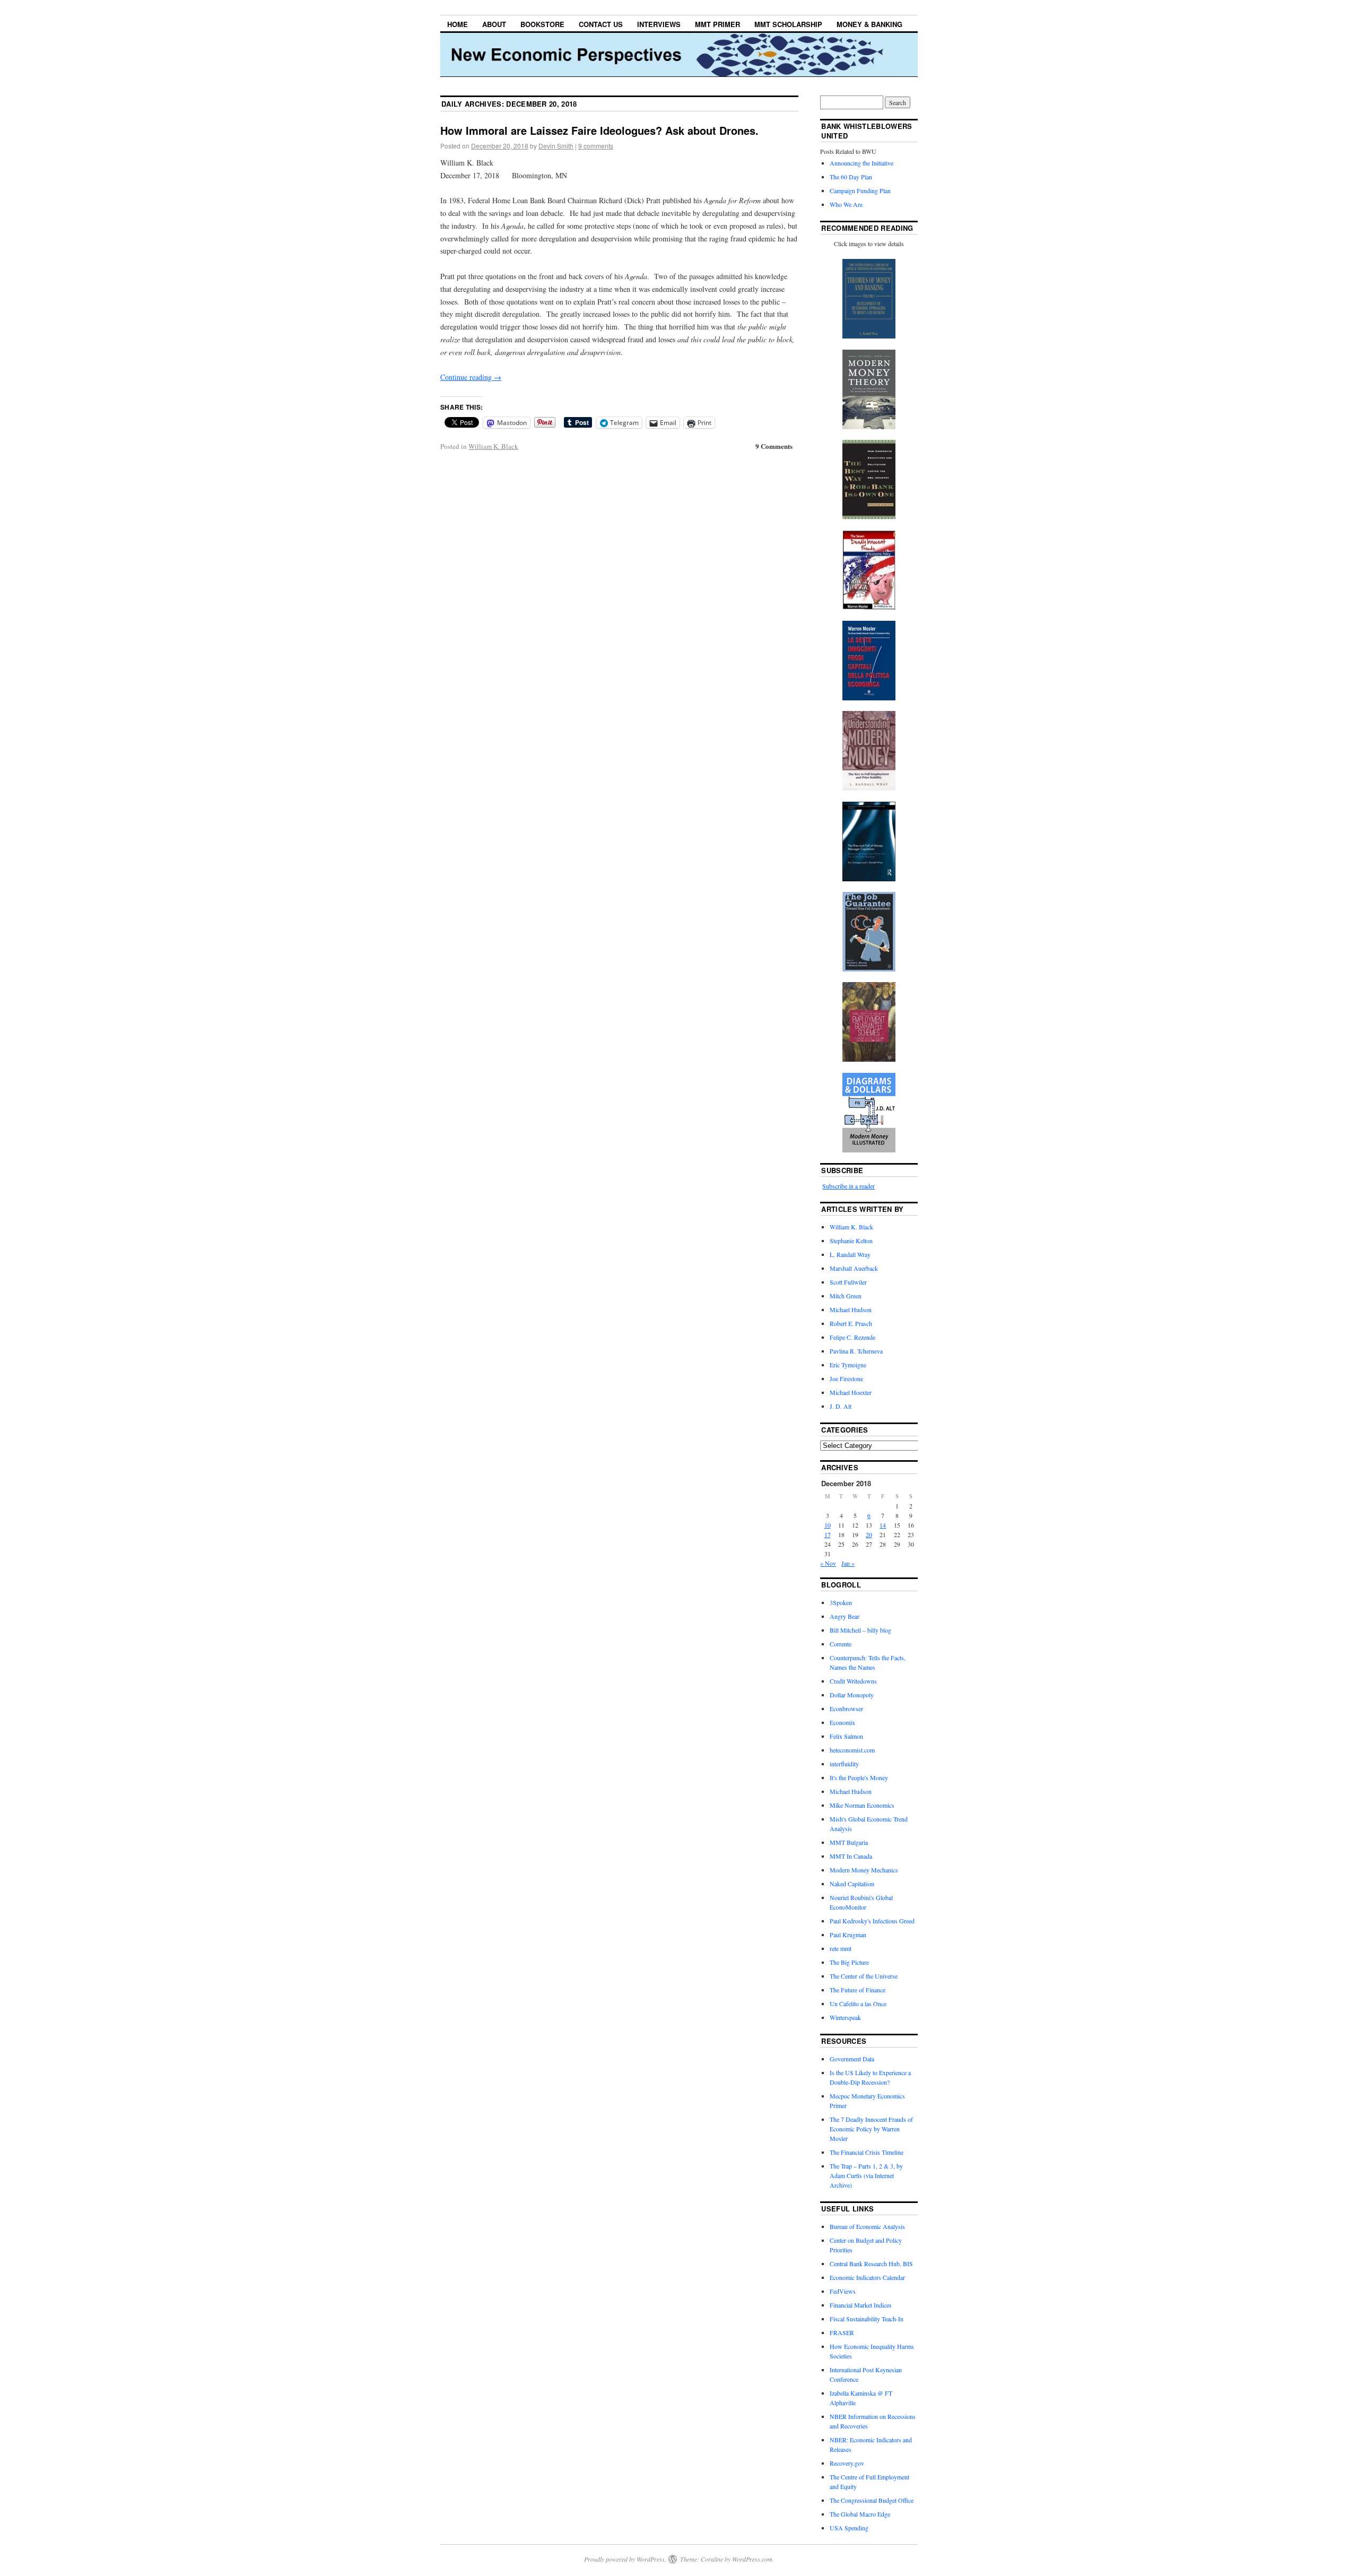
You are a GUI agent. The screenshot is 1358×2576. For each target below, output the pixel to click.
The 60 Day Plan (851, 177)
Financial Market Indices (861, 2305)
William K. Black (493, 446)
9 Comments (774, 446)
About (494, 24)
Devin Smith (556, 146)
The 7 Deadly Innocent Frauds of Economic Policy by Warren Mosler (871, 2129)
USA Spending (849, 2528)
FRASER (842, 2332)
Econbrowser (846, 1708)
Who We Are (846, 204)
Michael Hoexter (851, 1392)
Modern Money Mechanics (864, 1870)
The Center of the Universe (864, 1976)
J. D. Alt (841, 1406)
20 (869, 1534)
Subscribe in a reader (848, 1186)
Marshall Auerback (854, 1268)
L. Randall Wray (850, 1254)
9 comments (596, 146)
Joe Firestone (846, 1378)
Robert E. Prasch (851, 1323)
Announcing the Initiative (861, 163)
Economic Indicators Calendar (867, 2277)
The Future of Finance (858, 1990)
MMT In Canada (851, 1856)
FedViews (843, 2291)
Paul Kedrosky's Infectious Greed (872, 1921)
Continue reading (471, 377)
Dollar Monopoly (852, 1695)
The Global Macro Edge (860, 2514)
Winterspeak (845, 2017)
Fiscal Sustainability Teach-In (867, 2319)
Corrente (841, 1644)
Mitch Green (846, 1296)
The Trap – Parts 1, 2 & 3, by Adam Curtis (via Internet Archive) (866, 2175)
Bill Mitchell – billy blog (860, 1630)
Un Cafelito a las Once (858, 2003)
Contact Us (601, 24)
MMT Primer (717, 24)
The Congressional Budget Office (872, 2500)
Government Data (852, 2059)
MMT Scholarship (788, 24)
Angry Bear (845, 1616)
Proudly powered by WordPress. (625, 2559)
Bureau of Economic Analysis (867, 2226)
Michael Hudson (851, 1309)
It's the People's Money (859, 1777)
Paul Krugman (848, 1935)
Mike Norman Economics (862, 1805)
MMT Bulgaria (849, 1842)
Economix (842, 1722)
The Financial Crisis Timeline (867, 2152)
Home (458, 24)
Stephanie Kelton (851, 1241)
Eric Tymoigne (848, 1365)
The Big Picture (849, 1962)
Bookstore (542, 24)
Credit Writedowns (853, 1681)
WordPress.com (752, 2559)
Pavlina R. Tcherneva (856, 1351)
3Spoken (841, 1602)
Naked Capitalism (852, 1884)
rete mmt (841, 1948)
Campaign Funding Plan (860, 190)
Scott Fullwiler (848, 1282)
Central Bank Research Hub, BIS (871, 2263)
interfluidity (844, 1764)
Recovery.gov (847, 2463)
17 (828, 1534)
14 (883, 1525)
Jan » (848, 1563)
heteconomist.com (852, 1750)
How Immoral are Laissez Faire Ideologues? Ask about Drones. (599, 130)
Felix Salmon (846, 1736)
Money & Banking (869, 24)
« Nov (828, 1563)
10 (828, 1525)
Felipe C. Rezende (852, 1337)
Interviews (659, 24)
